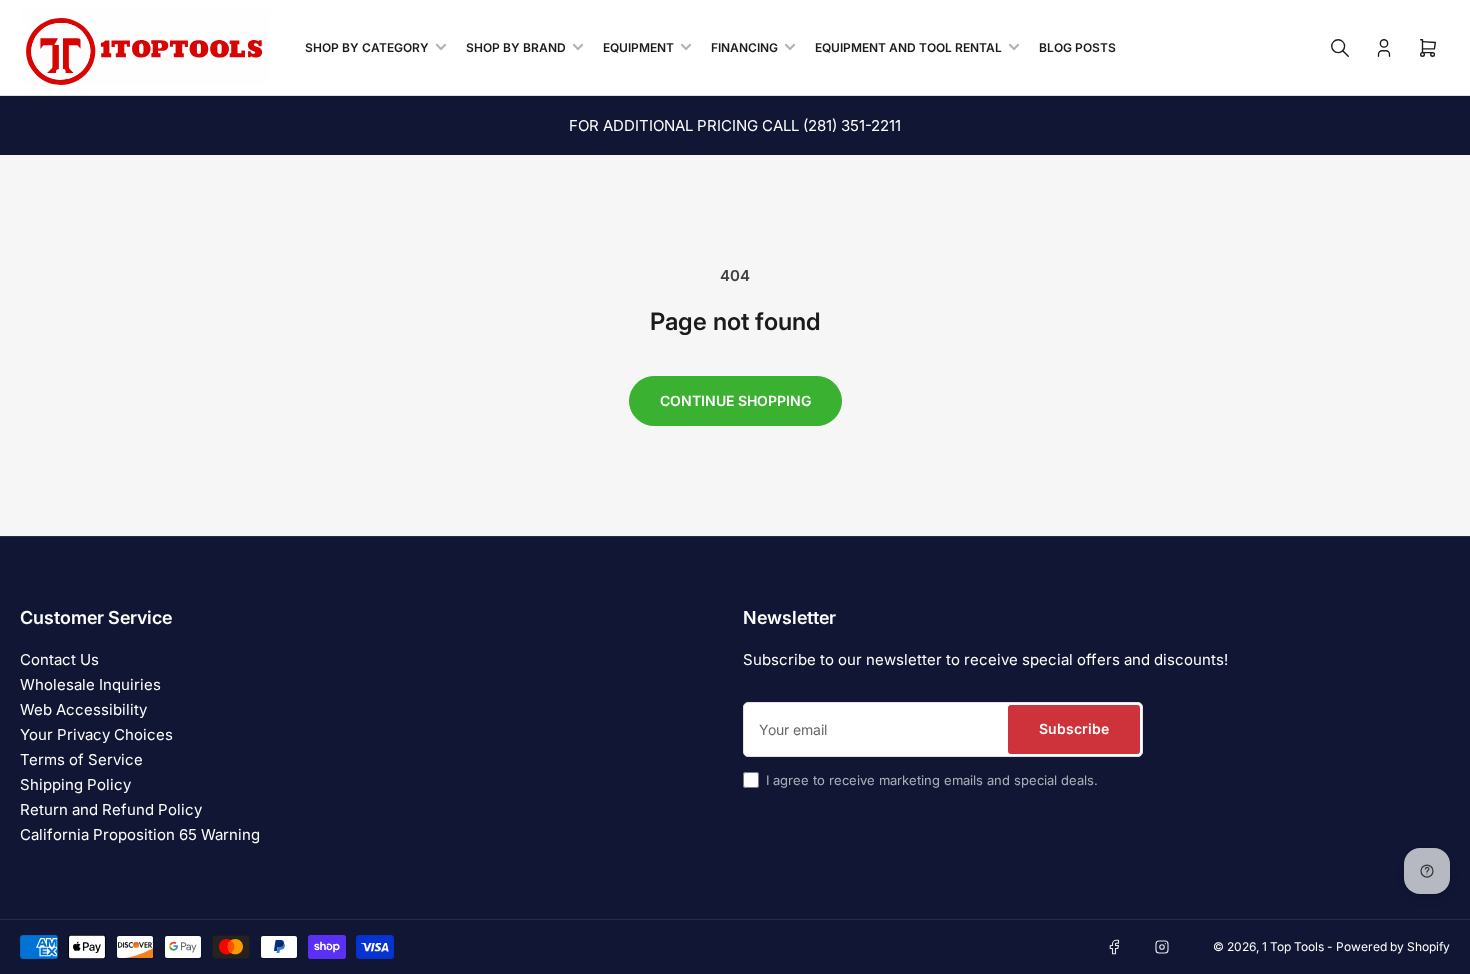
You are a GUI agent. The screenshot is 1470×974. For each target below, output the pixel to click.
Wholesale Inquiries (90, 684)
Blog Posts (1077, 47)
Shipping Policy (75, 784)
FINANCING (744, 47)
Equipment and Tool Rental (908, 47)
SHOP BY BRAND (516, 47)
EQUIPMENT (638, 47)
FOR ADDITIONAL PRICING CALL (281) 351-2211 (735, 125)
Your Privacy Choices (96, 734)
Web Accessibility (83, 709)
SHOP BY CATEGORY (367, 47)
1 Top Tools (1293, 946)
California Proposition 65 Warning (140, 834)
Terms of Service (81, 759)
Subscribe (1074, 728)
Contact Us (59, 659)
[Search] (1340, 48)
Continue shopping (735, 400)
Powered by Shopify (1393, 946)
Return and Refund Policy (111, 809)
